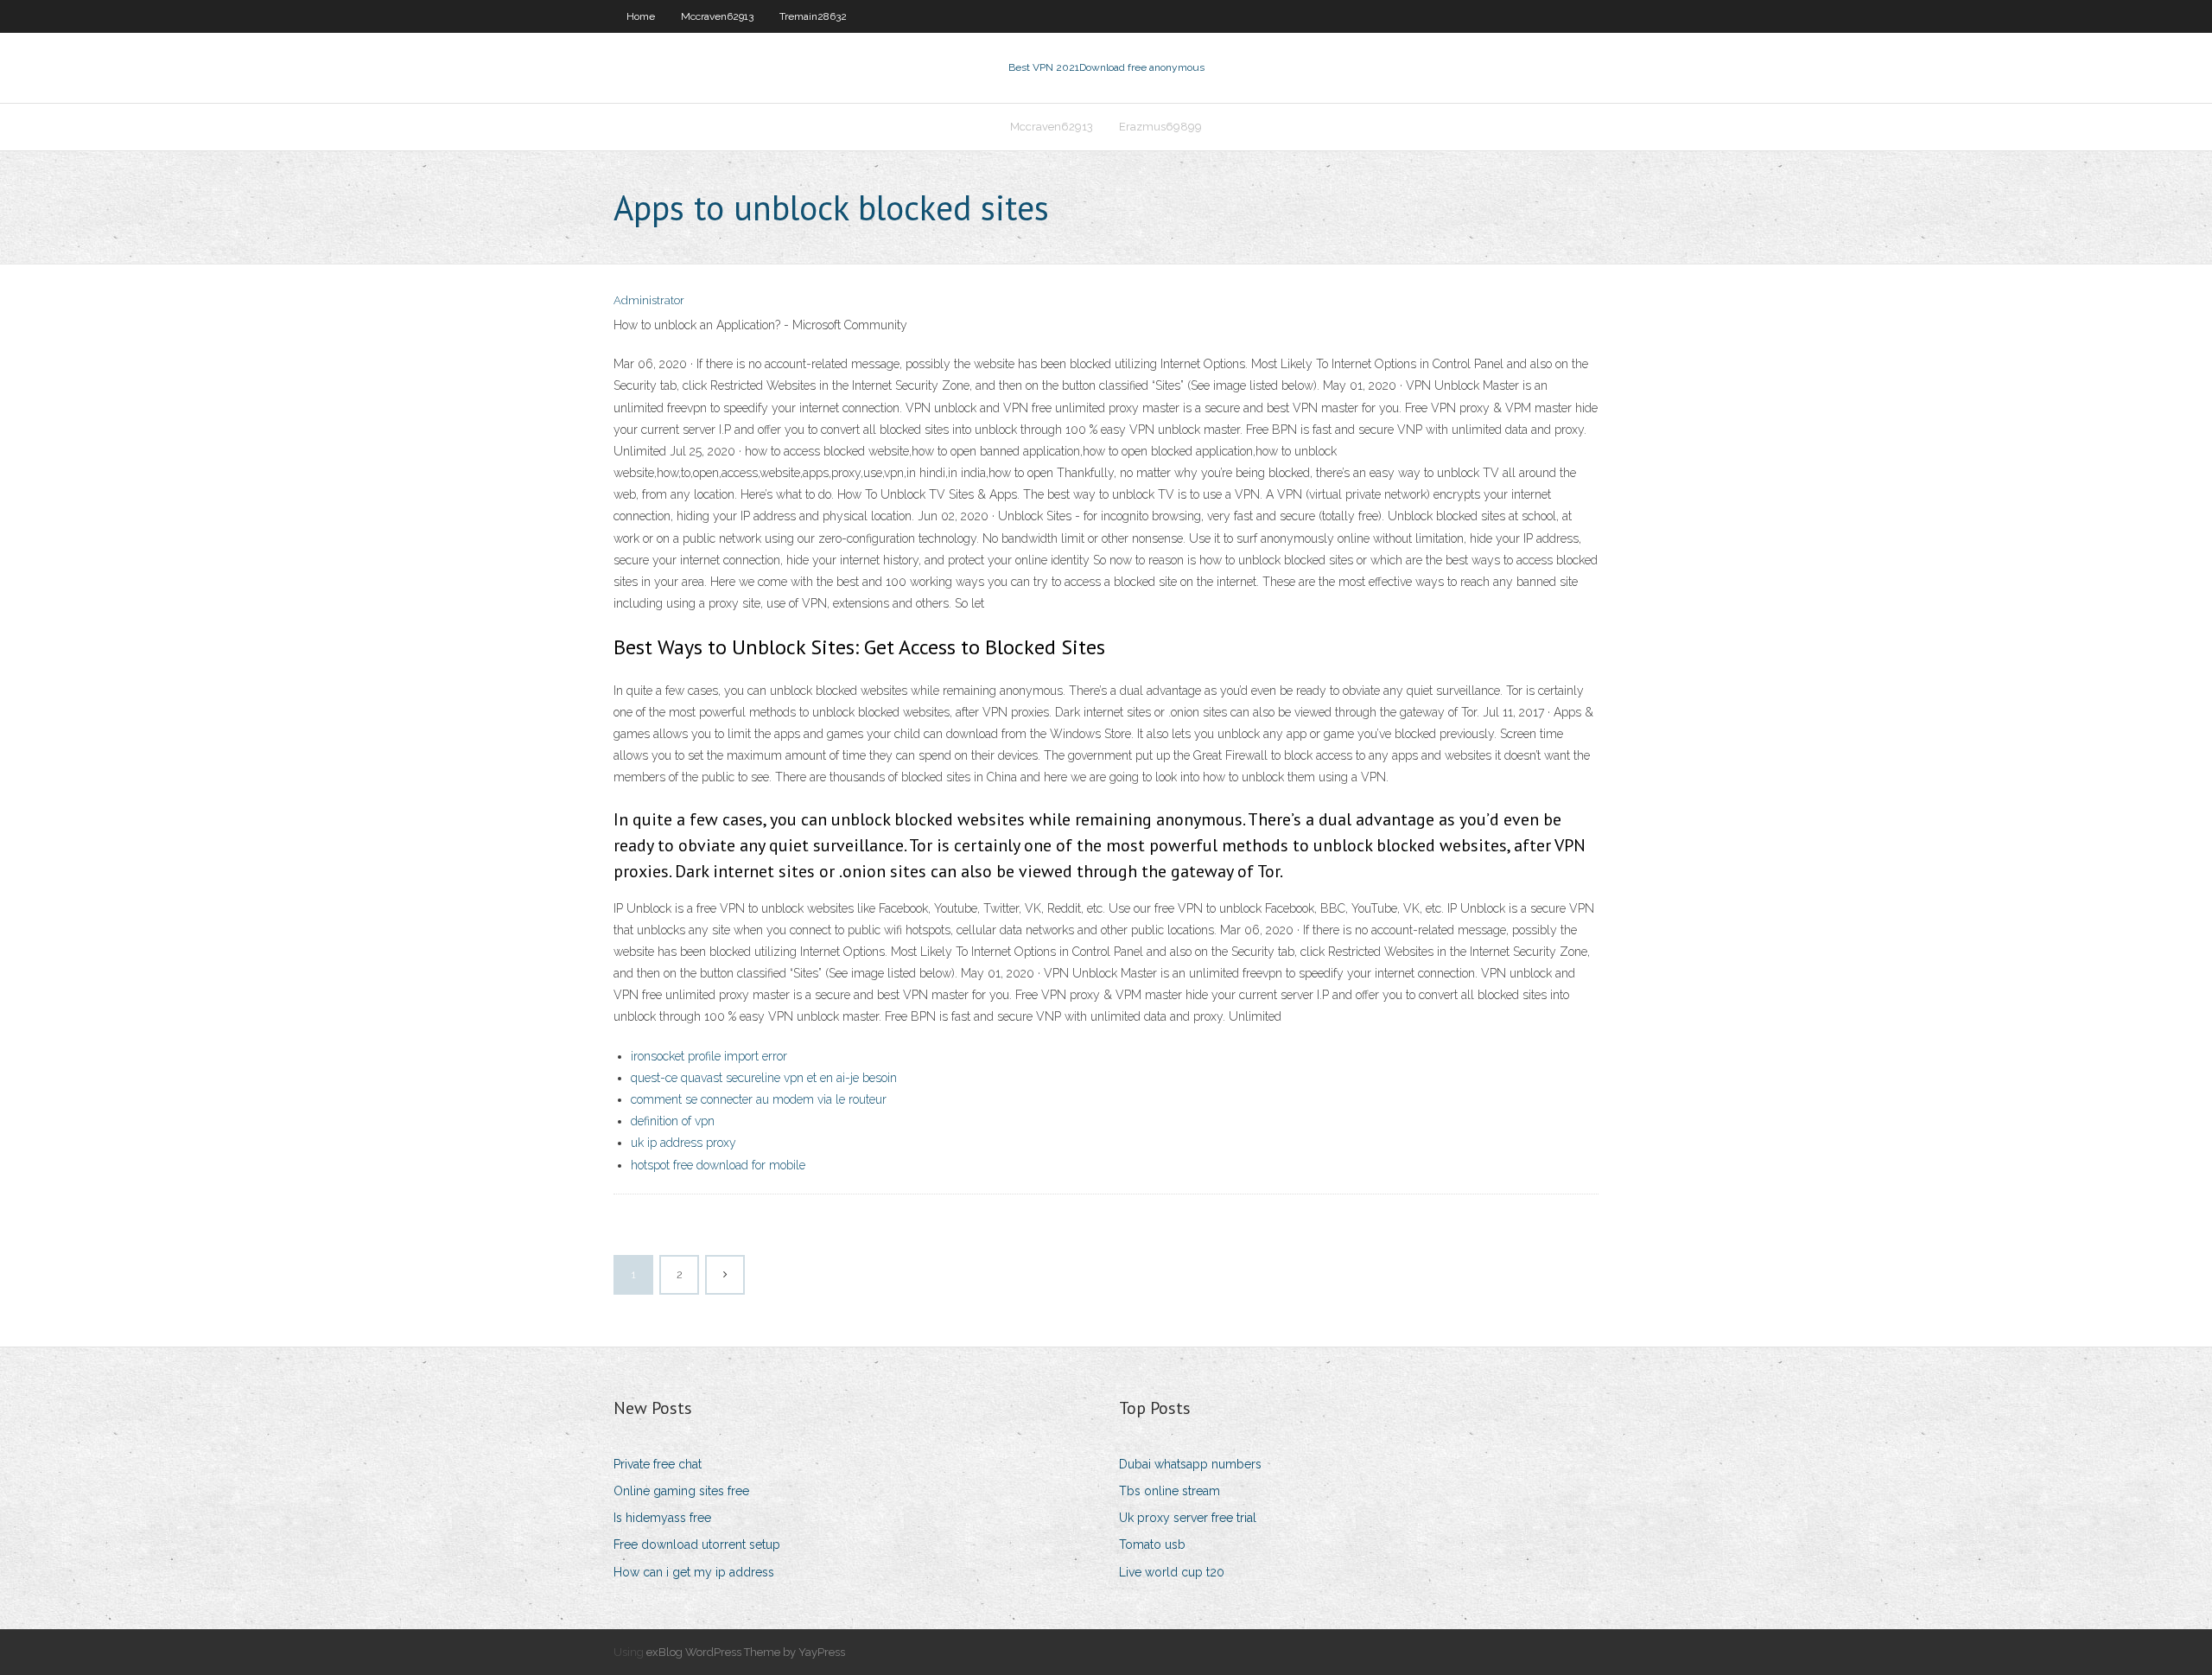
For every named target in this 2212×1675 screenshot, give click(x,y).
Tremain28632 (813, 16)
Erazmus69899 (1160, 127)
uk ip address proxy (683, 1143)
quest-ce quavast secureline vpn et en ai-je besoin (764, 1078)
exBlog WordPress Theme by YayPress (746, 1652)
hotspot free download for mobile (718, 1165)
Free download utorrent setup (697, 1544)
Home (641, 16)
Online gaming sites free (681, 1491)
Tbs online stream (1170, 1491)
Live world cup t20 (1172, 1572)
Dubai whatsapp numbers (1190, 1464)
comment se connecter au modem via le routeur (759, 1099)
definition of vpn (673, 1121)
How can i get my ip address (694, 1572)
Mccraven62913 (717, 16)
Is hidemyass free (662, 1518)
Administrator (649, 300)
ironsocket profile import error (709, 1056)
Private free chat (658, 1464)
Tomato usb (1152, 1544)
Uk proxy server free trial (1188, 1518)
